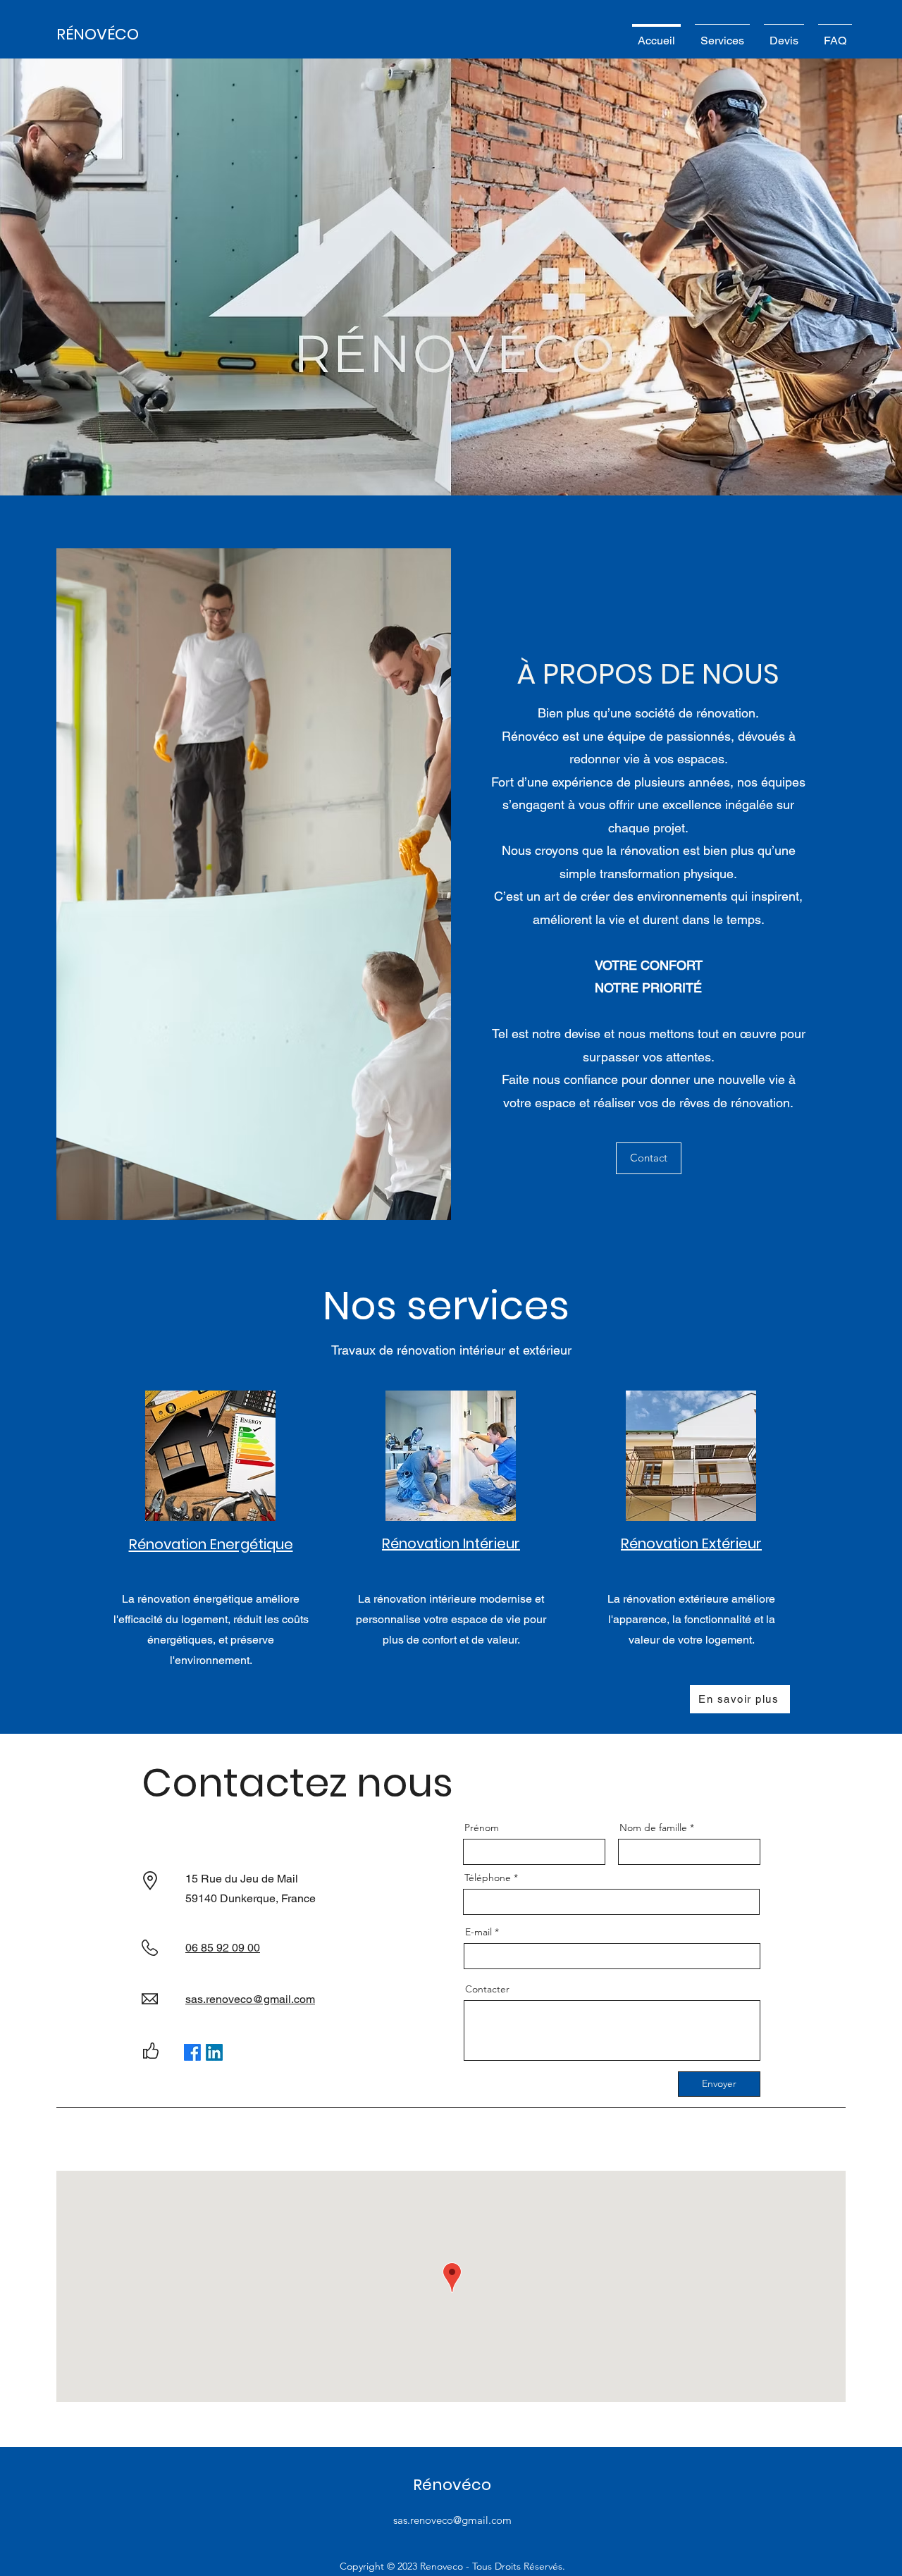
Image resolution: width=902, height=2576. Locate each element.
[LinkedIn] (214, 2052)
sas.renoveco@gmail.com (452, 2520)
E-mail (478, 1932)
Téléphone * (491, 1878)
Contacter (487, 1989)
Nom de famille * (657, 1828)
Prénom (482, 1828)
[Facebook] (192, 2052)
